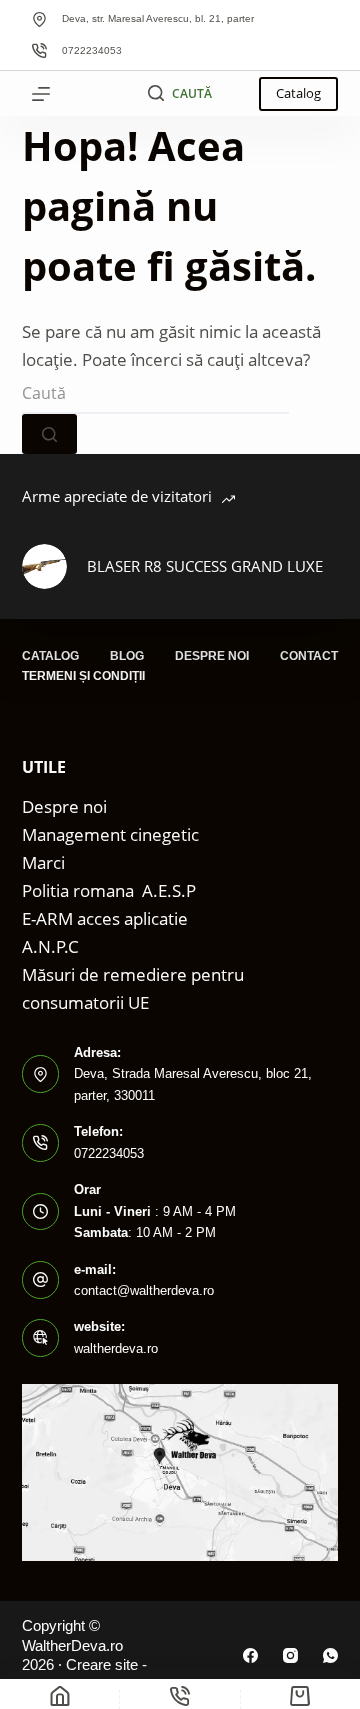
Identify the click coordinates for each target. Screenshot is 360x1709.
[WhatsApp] (330, 1655)
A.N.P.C (50, 946)
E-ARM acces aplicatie (105, 918)
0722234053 (92, 50)
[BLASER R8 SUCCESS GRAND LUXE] (44, 566)
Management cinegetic (110, 834)
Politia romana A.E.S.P (109, 890)
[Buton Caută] (49, 434)
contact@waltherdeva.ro (144, 1290)
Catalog (298, 93)
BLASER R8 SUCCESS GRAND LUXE (205, 566)
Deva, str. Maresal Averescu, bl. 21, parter (158, 18)
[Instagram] (290, 1655)
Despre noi (212, 656)
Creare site (102, 1664)
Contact (309, 656)
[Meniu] (41, 94)
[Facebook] (250, 1655)
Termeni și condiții (83, 676)
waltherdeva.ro (116, 1348)
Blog (127, 656)
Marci (43, 862)
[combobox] (155, 394)
